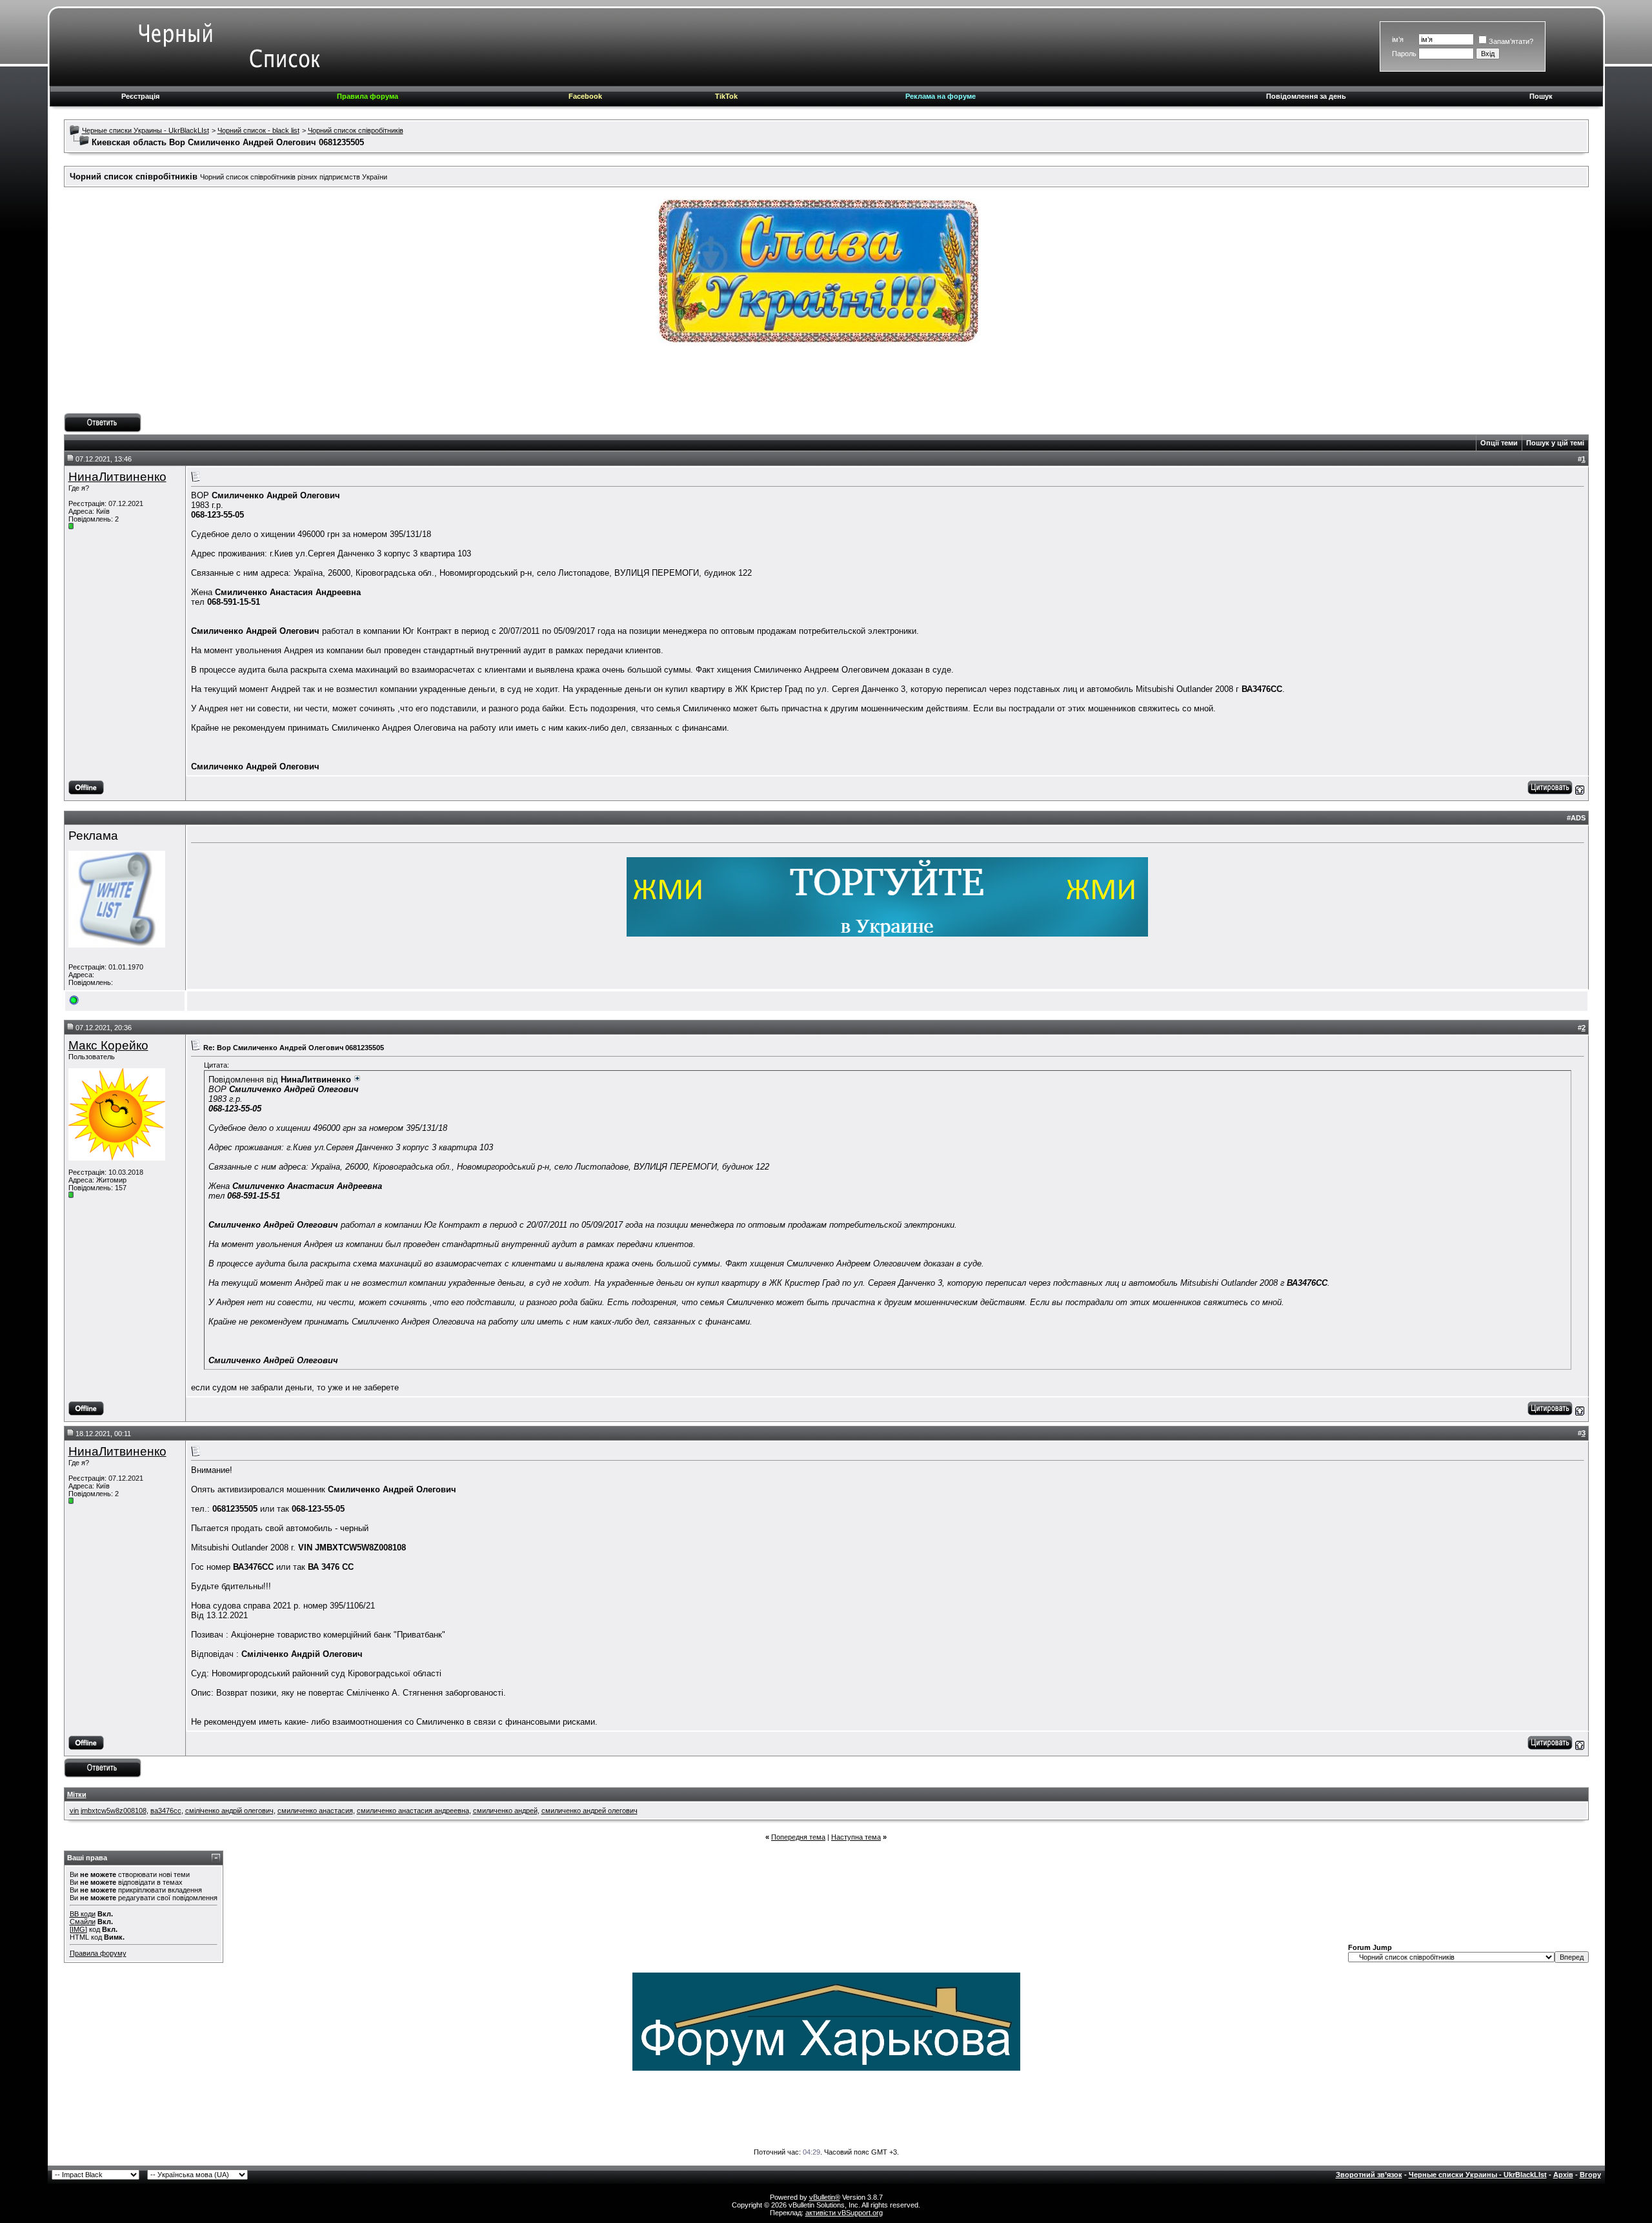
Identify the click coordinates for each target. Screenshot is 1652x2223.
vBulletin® (825, 2197)
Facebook (585, 96)
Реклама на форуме (941, 96)
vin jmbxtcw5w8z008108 (108, 1811)
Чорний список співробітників (356, 130)
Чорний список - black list (258, 130)
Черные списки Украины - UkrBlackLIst (146, 130)
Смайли (83, 1922)
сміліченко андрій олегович (229, 1811)
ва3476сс (166, 1811)
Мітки (77, 1794)
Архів (1563, 2175)
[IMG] (78, 1929)
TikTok (726, 96)
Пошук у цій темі (1555, 443)
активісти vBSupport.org (844, 2213)
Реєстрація (140, 96)
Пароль (1404, 54)
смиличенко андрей (505, 1811)
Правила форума (368, 96)
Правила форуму (98, 1953)
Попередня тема (798, 1837)
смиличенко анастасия (315, 1811)
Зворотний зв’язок (1369, 2175)
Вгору (1590, 2175)
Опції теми (1499, 443)
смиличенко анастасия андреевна (413, 1811)
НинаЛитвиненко (117, 477)
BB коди (83, 1914)
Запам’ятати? (1511, 41)
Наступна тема (856, 1837)
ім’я (1398, 39)
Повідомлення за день (1306, 96)
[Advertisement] (826, 384)
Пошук (1541, 96)
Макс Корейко (108, 1045)
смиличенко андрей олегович (589, 1811)
